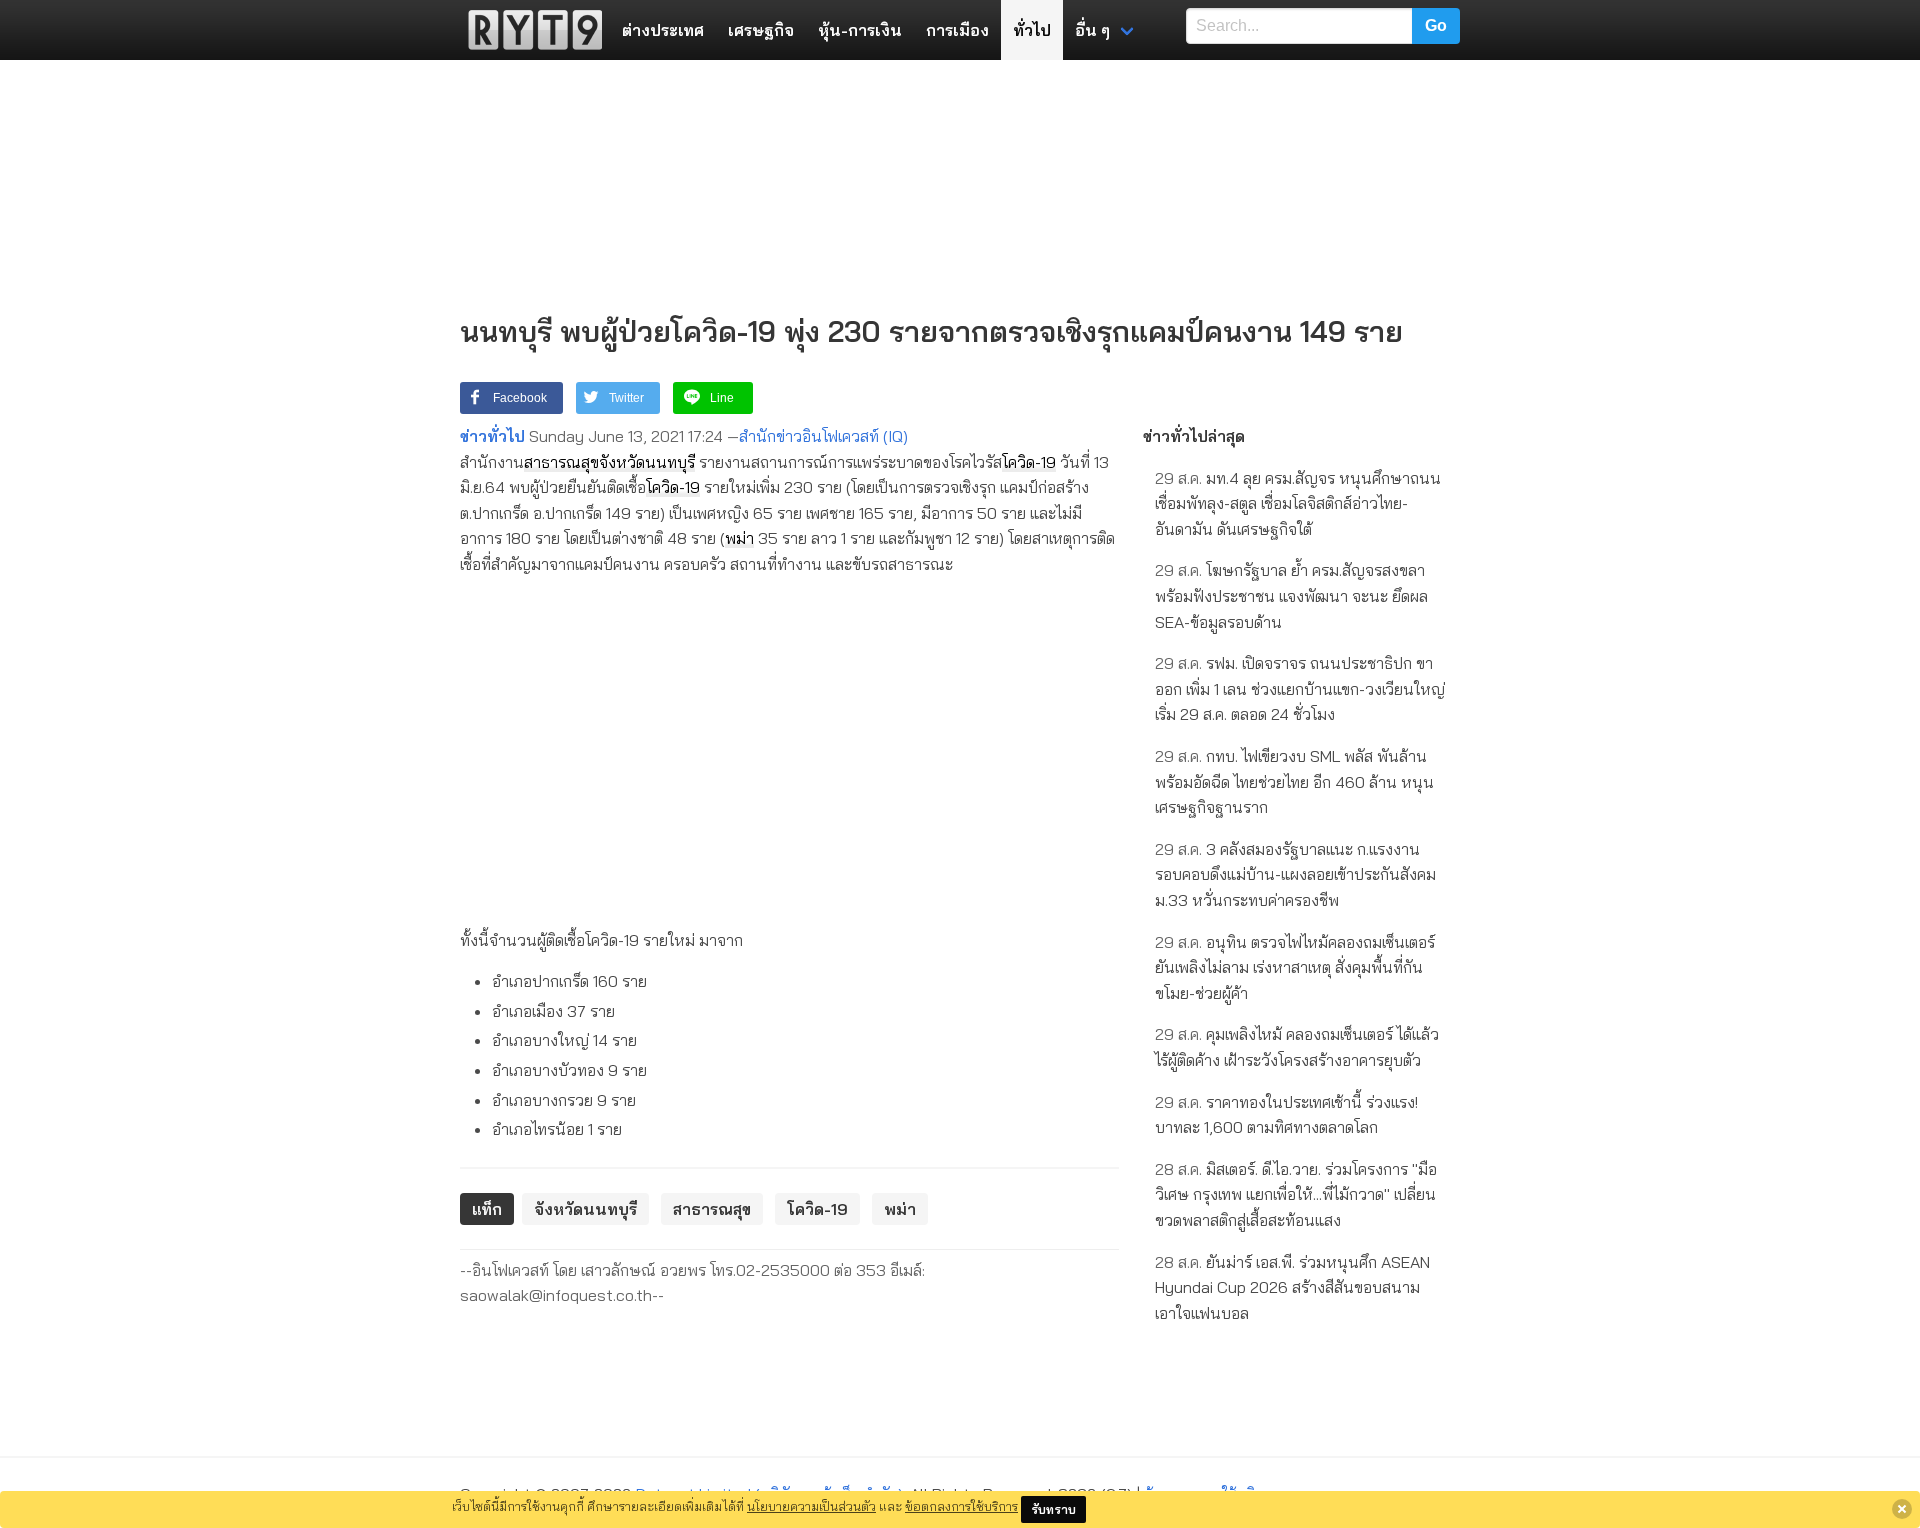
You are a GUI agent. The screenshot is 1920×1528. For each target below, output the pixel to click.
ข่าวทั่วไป (492, 436)
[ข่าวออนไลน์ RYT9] (529, 30)
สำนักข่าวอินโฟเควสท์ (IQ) (823, 436)
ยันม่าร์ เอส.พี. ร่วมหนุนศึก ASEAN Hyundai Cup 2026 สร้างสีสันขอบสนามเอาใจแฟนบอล (1292, 1287)
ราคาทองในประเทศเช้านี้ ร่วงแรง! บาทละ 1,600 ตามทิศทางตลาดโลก (1286, 1115)
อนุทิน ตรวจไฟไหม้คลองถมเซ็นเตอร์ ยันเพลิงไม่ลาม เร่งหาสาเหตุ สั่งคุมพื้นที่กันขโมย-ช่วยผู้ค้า (1295, 967)
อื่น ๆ (1092, 30)
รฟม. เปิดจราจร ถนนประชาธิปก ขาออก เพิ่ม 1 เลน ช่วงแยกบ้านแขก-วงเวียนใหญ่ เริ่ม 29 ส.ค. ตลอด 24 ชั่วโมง (1300, 688)
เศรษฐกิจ (761, 30)
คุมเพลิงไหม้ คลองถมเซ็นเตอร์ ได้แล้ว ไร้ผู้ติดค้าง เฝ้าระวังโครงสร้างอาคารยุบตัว (1297, 1047)
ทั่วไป (1032, 30)
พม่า (739, 538)
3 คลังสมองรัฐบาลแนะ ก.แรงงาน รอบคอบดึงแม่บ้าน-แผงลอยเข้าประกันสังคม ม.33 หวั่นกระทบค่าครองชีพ (1295, 874)
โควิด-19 (1029, 462)
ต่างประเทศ (663, 30)
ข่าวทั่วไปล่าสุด (1194, 436)
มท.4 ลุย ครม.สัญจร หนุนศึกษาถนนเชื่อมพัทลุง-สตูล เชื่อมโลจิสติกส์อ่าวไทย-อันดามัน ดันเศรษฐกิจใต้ (1298, 503)
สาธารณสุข (561, 462)
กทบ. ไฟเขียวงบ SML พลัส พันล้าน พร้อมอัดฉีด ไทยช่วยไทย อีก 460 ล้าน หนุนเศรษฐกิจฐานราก (1294, 781)
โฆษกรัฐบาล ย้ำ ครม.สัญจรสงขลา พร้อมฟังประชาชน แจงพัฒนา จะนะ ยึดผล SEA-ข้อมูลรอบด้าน (1291, 595)
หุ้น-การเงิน (860, 30)
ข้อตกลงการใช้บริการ (961, 1506)
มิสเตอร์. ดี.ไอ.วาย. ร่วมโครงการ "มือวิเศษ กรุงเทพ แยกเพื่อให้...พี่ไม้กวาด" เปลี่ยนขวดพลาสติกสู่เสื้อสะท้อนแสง (1296, 1194)
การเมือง (957, 30)
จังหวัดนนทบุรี (647, 462)
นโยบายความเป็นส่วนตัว (811, 1506)
